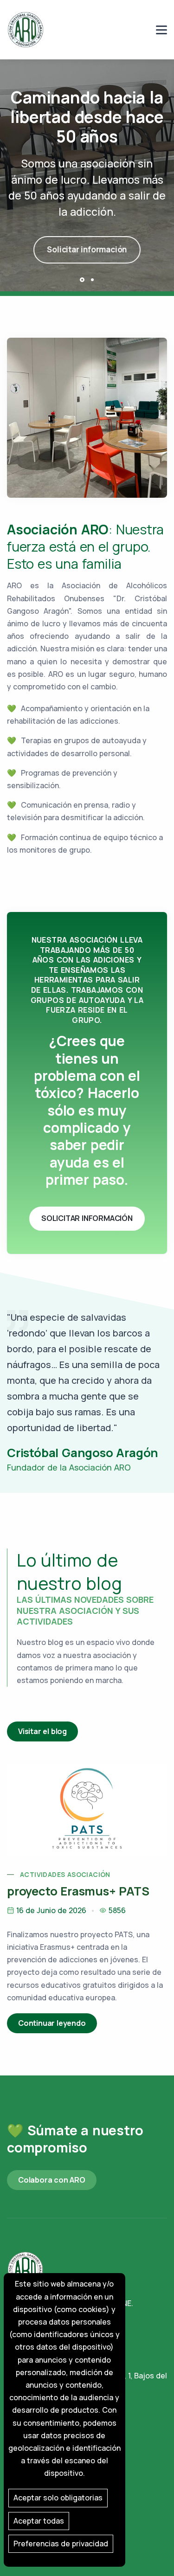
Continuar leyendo (52, 2023)
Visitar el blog (42, 1731)
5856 (117, 1910)
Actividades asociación (65, 1874)
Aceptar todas (39, 2521)
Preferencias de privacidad (61, 2544)
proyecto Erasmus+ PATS (78, 1891)
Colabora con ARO (52, 2180)
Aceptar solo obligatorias (58, 2498)
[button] (82, 280)
